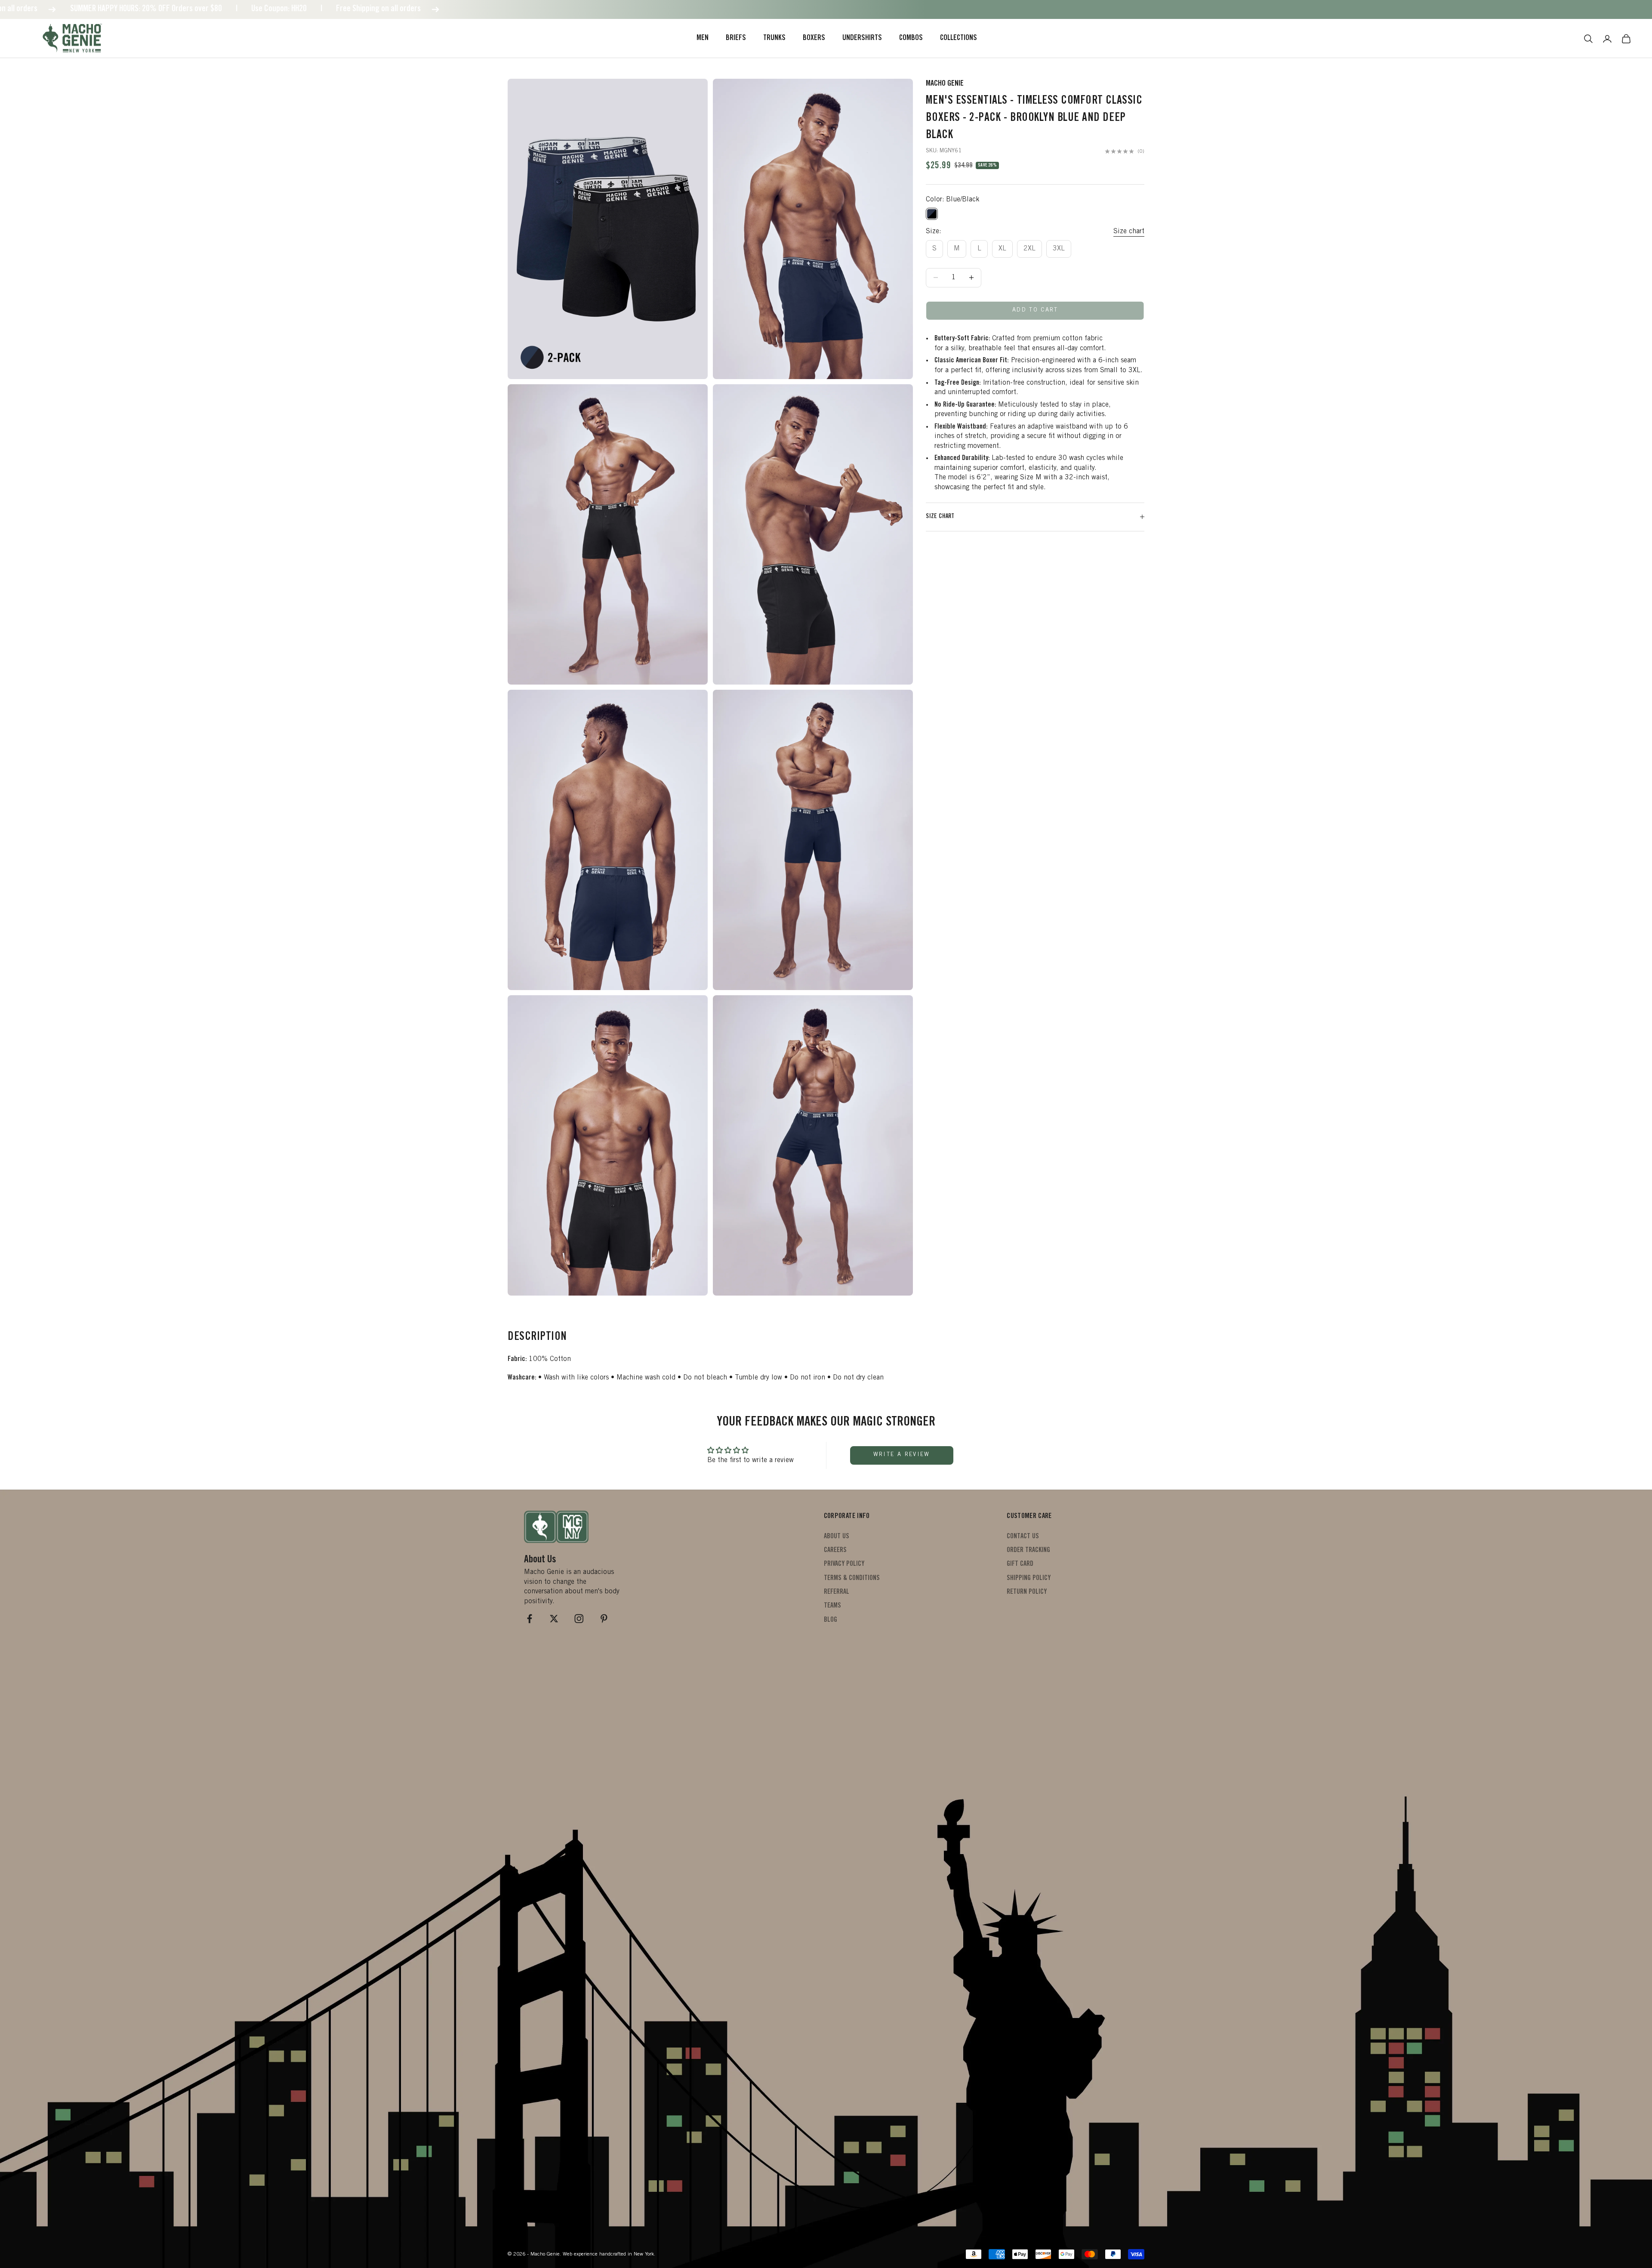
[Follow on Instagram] (579, 1619)
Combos (911, 38)
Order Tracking (1028, 1550)
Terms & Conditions (852, 1578)
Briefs (736, 38)
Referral (837, 1592)
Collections (959, 38)
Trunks (774, 38)
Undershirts (862, 38)
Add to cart (1035, 310)
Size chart (1129, 231)
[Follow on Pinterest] (604, 1619)
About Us (837, 1537)
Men (703, 38)
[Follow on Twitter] (554, 1619)
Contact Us (1023, 1537)
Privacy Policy (844, 1564)
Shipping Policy (1029, 1578)
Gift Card (1020, 1564)
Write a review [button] (902, 1455)
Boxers (814, 38)
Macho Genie (945, 84)
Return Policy (1027, 1592)
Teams (832, 1606)
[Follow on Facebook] (530, 1619)
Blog (831, 1620)
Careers (835, 1550)
